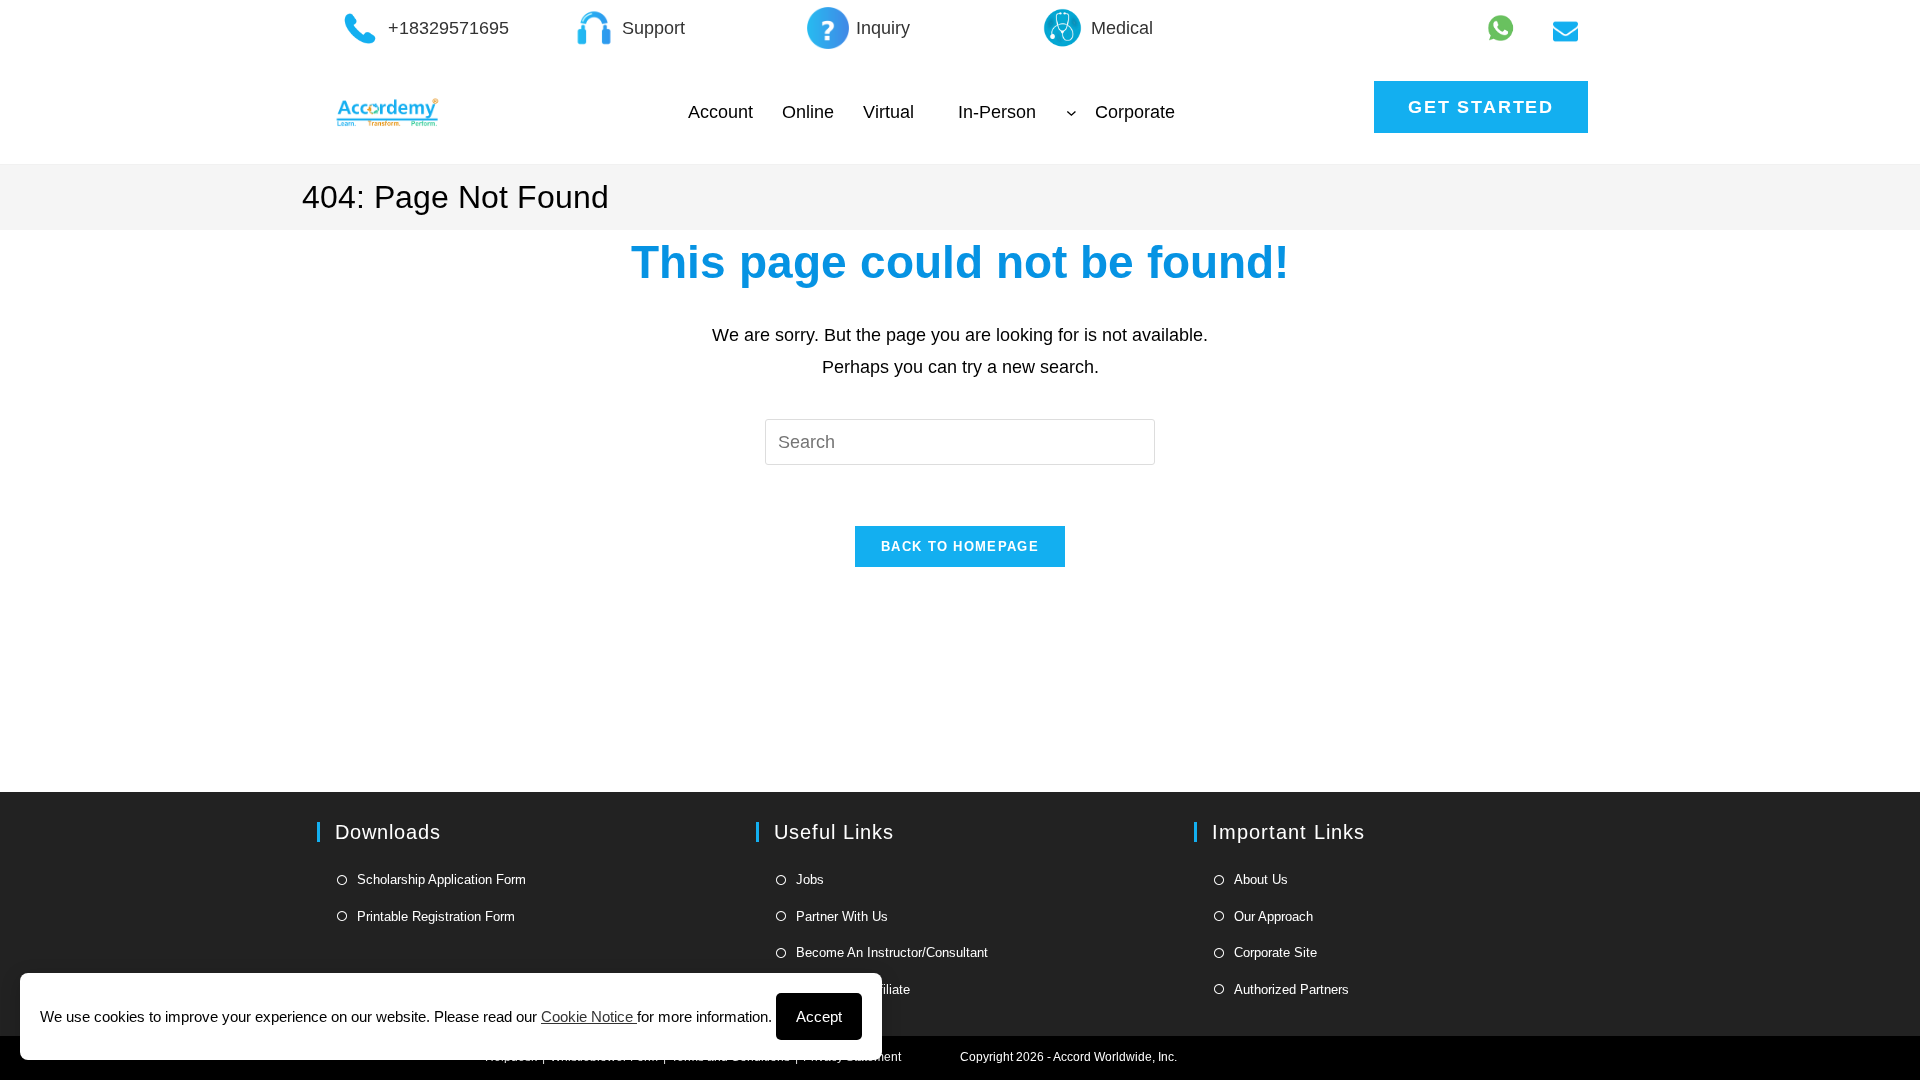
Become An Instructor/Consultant (892, 952)
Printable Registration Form (436, 916)
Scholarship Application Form (441, 879)
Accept (819, 1016)
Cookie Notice (589, 1016)
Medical (1122, 28)
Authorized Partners (1291, 989)
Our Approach (1273, 916)
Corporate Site (1275, 952)
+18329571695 (448, 28)
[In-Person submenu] (1071, 112)
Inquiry (883, 28)
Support (653, 28)
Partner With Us (842, 916)
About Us (1261, 879)
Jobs (810, 879)
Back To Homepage (960, 546)
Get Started (1481, 107)
